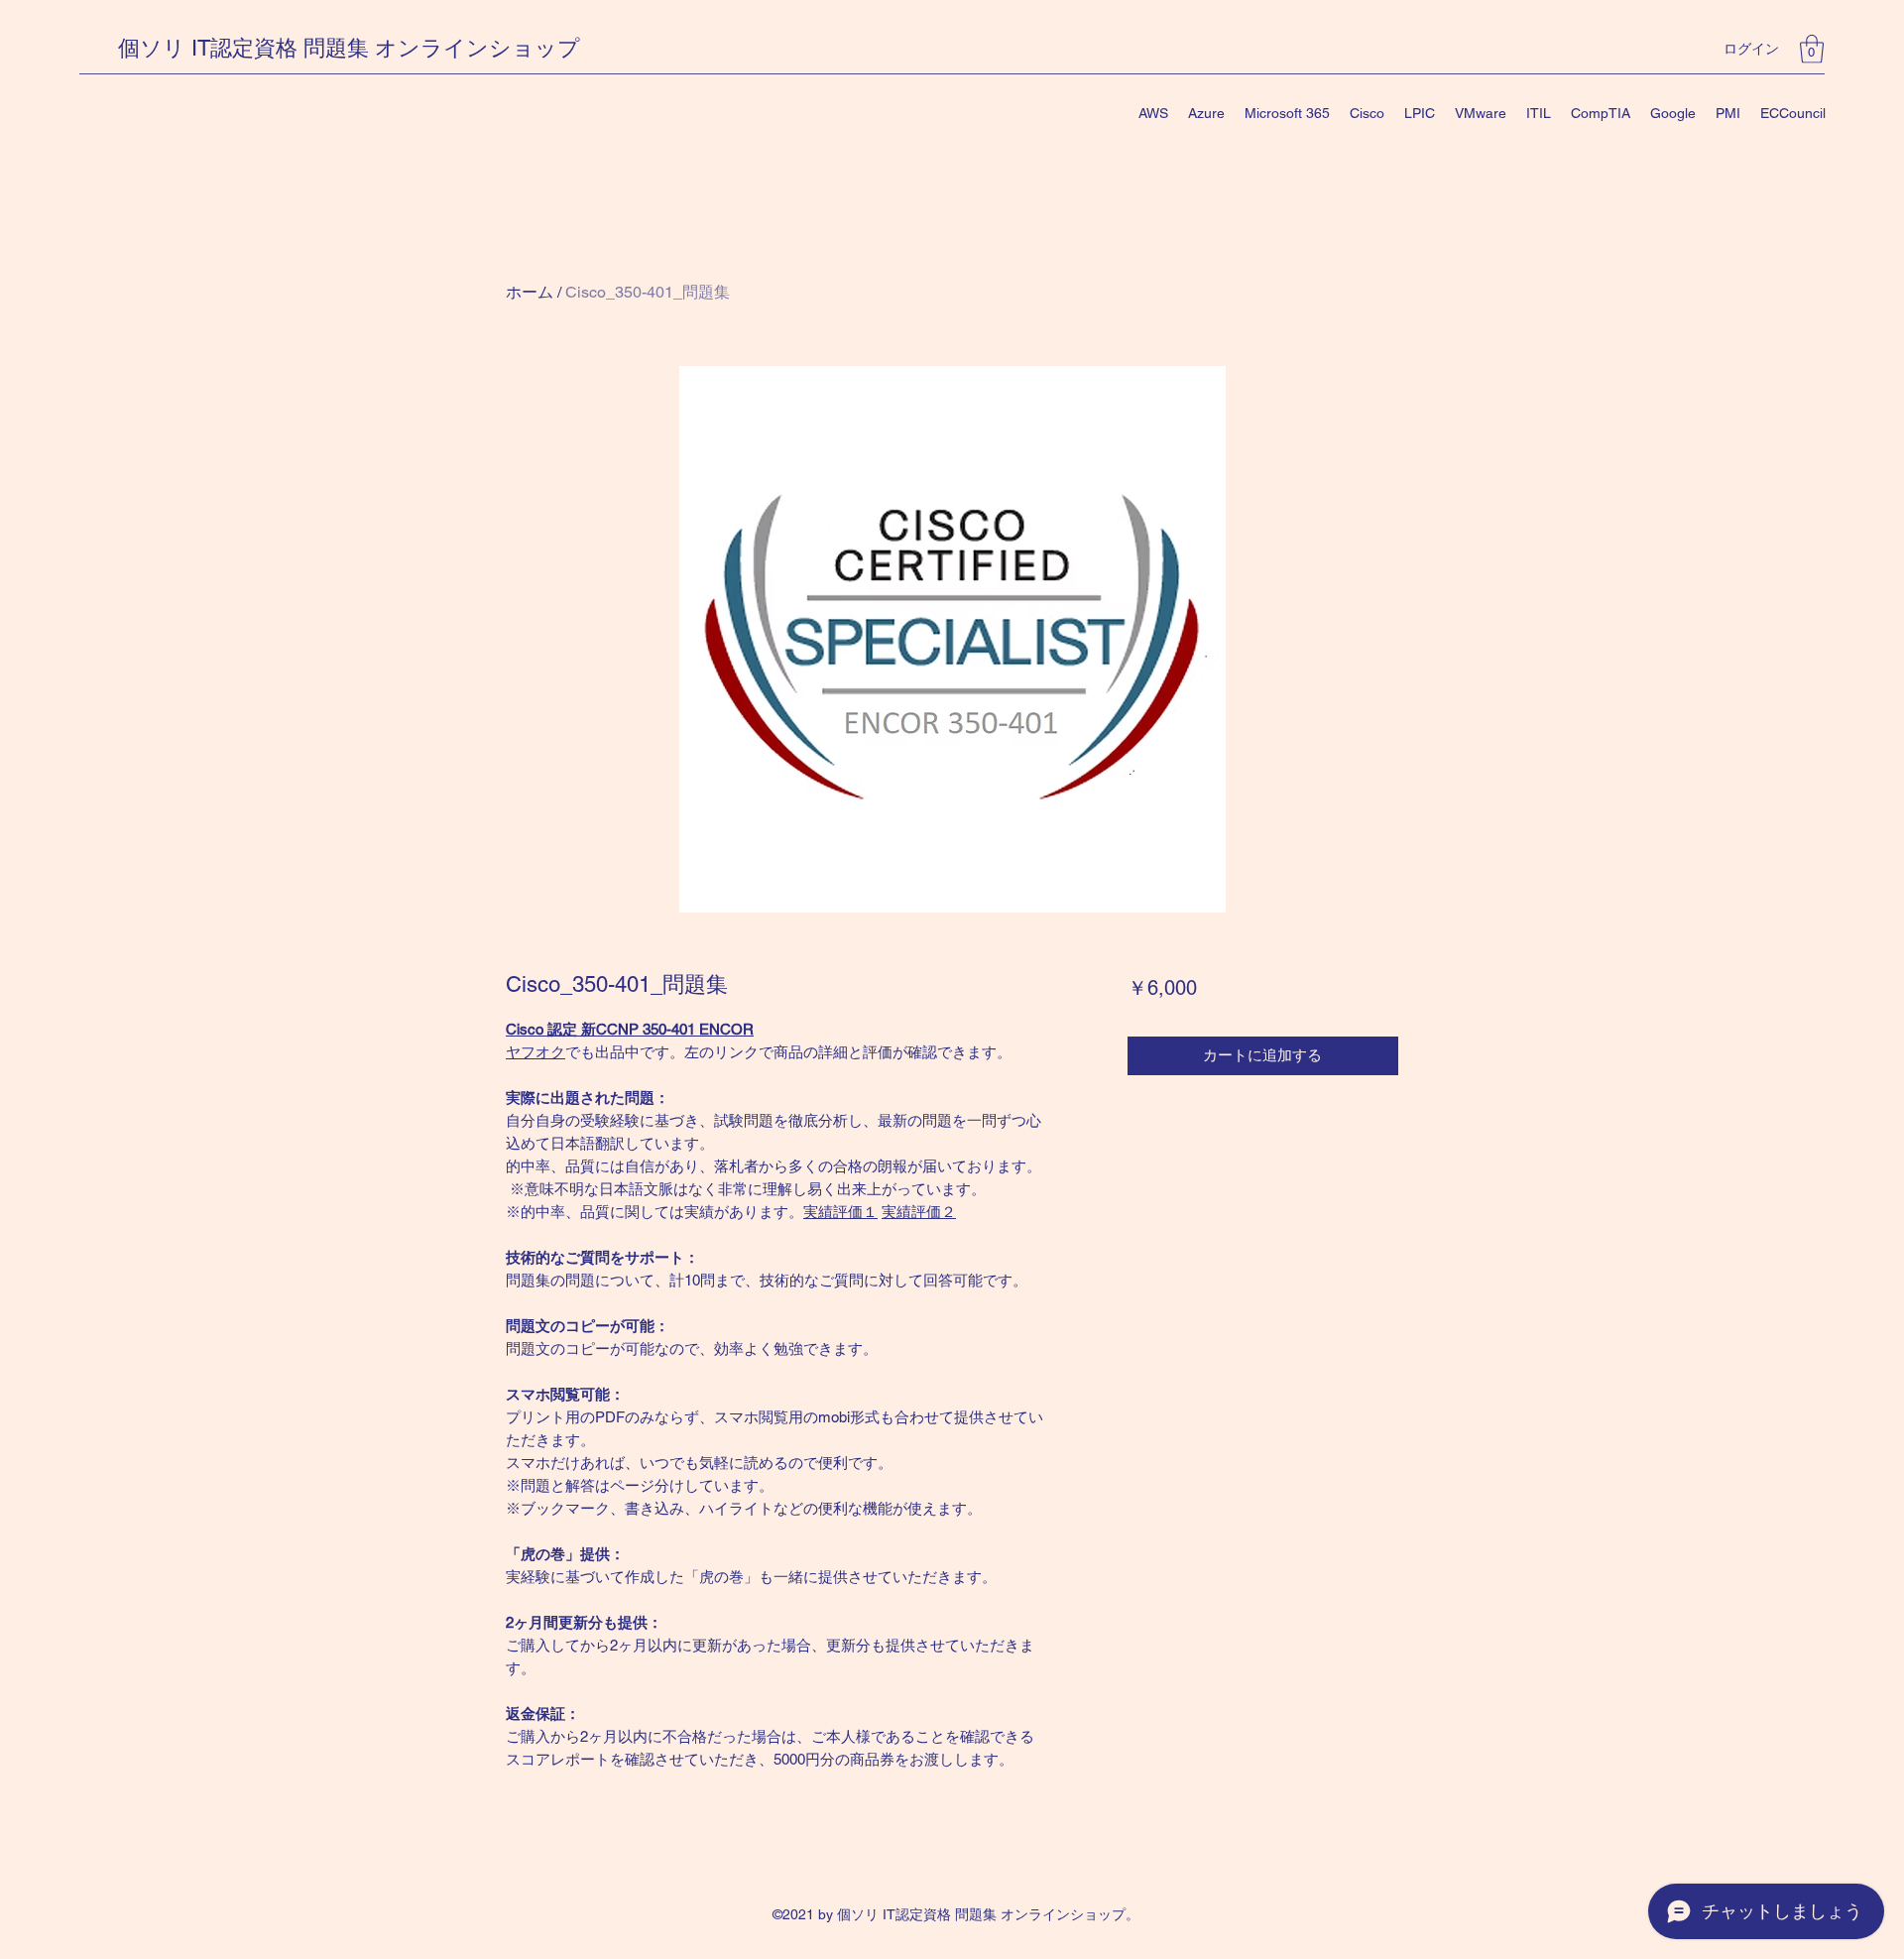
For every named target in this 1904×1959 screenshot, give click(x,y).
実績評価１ (840, 1212)
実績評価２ (919, 1212)
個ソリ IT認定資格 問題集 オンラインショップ (349, 48)
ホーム (530, 292)
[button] (1812, 49)
